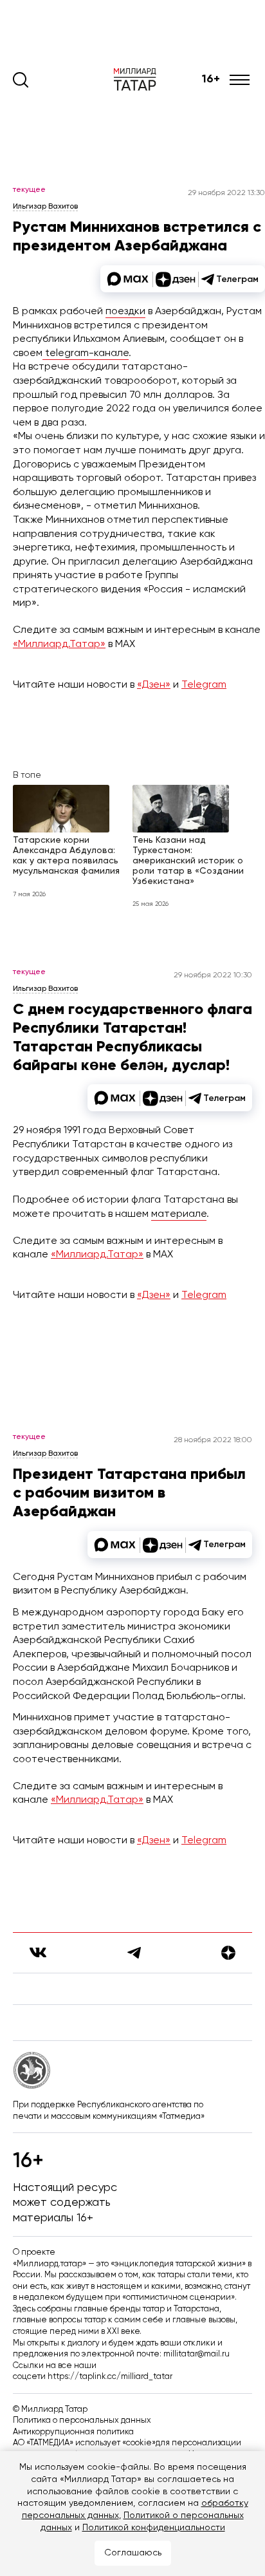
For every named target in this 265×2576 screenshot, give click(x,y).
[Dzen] (228, 1953)
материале (179, 1214)
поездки (125, 312)
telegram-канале (86, 353)
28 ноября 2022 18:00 (213, 1440)
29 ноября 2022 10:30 (213, 975)
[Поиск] (21, 80)
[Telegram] (134, 1953)
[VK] (38, 1952)
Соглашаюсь (133, 2553)
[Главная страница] (138, 80)
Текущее (29, 190)
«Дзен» (154, 685)
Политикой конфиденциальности (154, 2528)
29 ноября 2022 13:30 (226, 193)
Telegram (204, 685)
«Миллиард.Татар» (59, 644)
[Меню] (241, 80)
